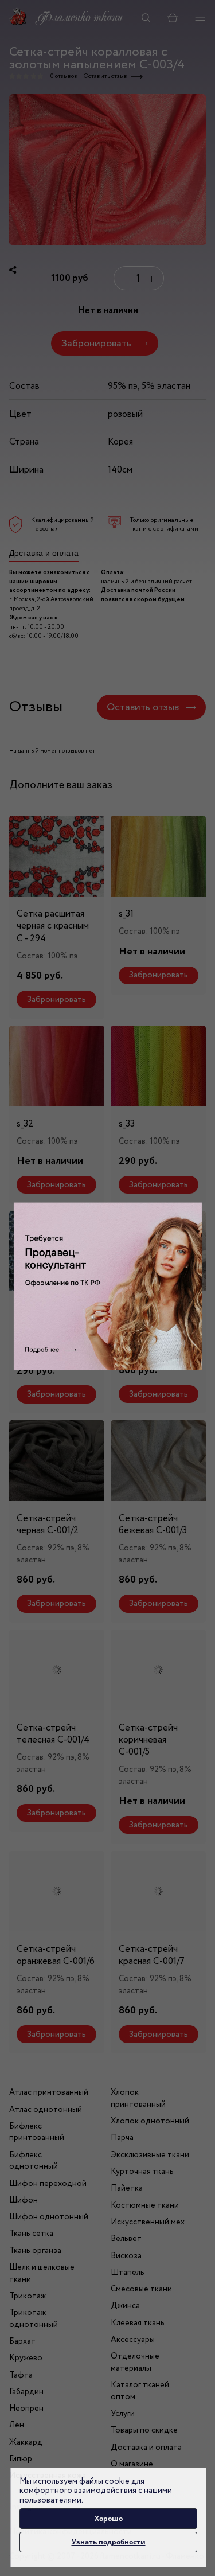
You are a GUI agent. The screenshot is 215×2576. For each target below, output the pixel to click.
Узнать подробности (109, 2542)
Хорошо (109, 2518)
